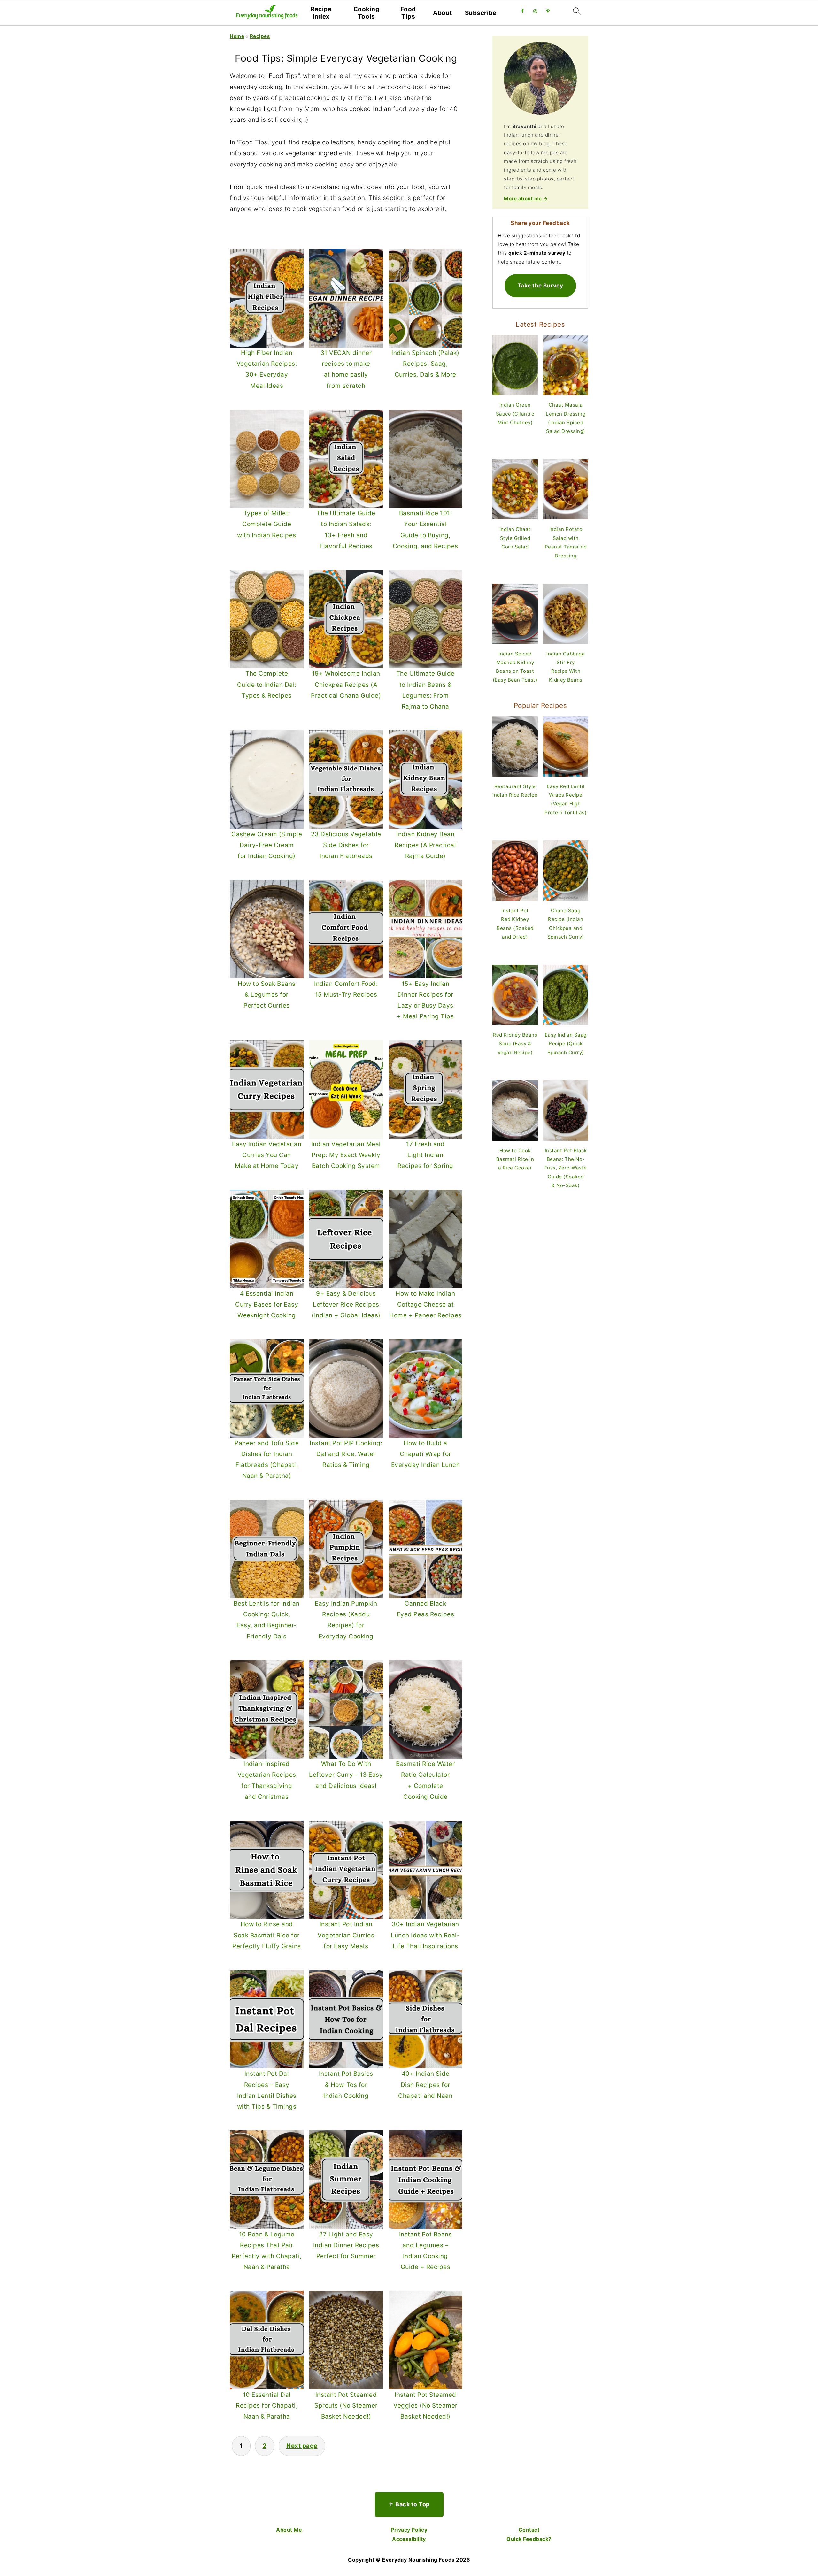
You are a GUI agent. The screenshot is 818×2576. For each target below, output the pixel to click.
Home (237, 36)
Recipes (260, 36)
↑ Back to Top (409, 2504)
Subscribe (481, 13)
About (443, 13)
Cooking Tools (367, 13)
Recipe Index (321, 13)
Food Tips (408, 13)
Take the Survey (540, 285)
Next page (302, 2446)
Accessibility (409, 2539)
